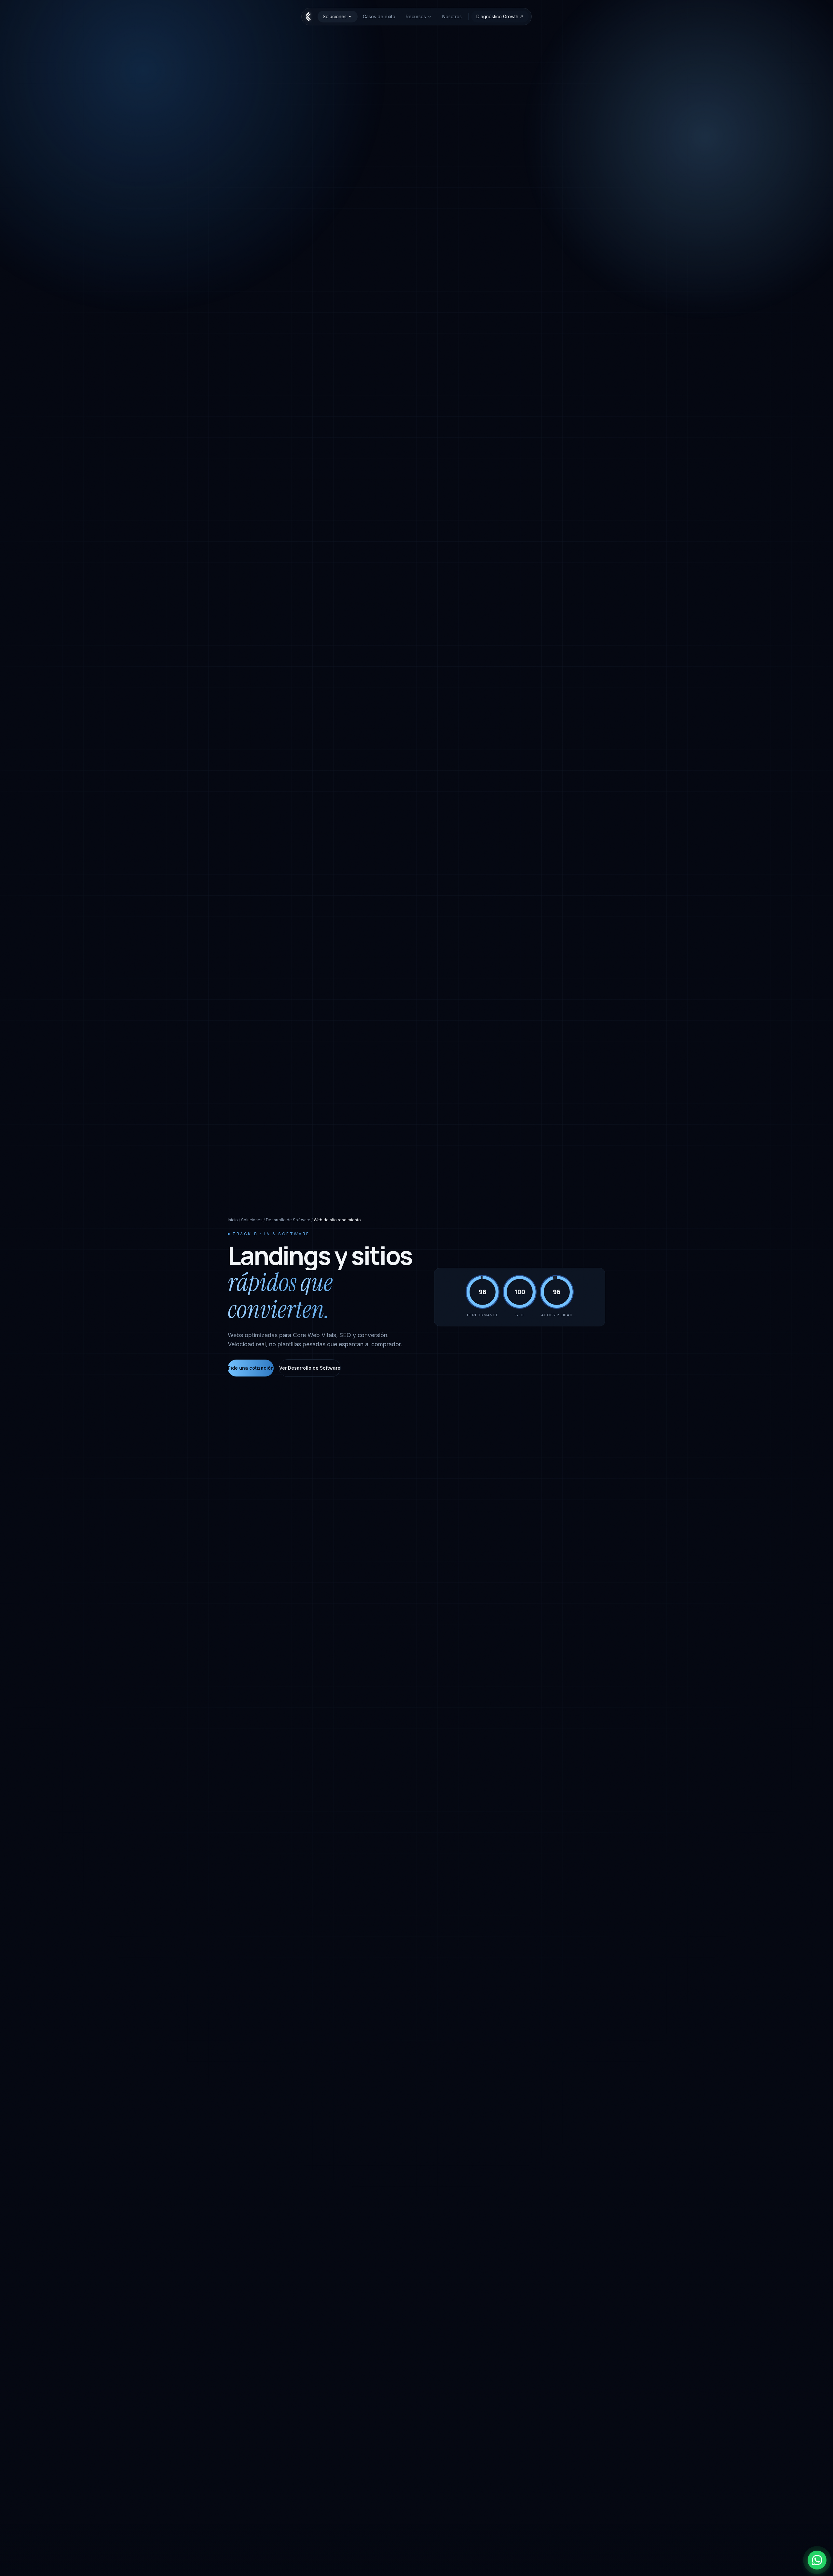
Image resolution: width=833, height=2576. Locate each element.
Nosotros (452, 16)
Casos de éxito (379, 16)
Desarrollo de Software (288, 1220)
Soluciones (335, 16)
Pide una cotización (251, 1368)
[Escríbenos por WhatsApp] (817, 2560)
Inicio (233, 1220)
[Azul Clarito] (309, 17)
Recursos (416, 16)
